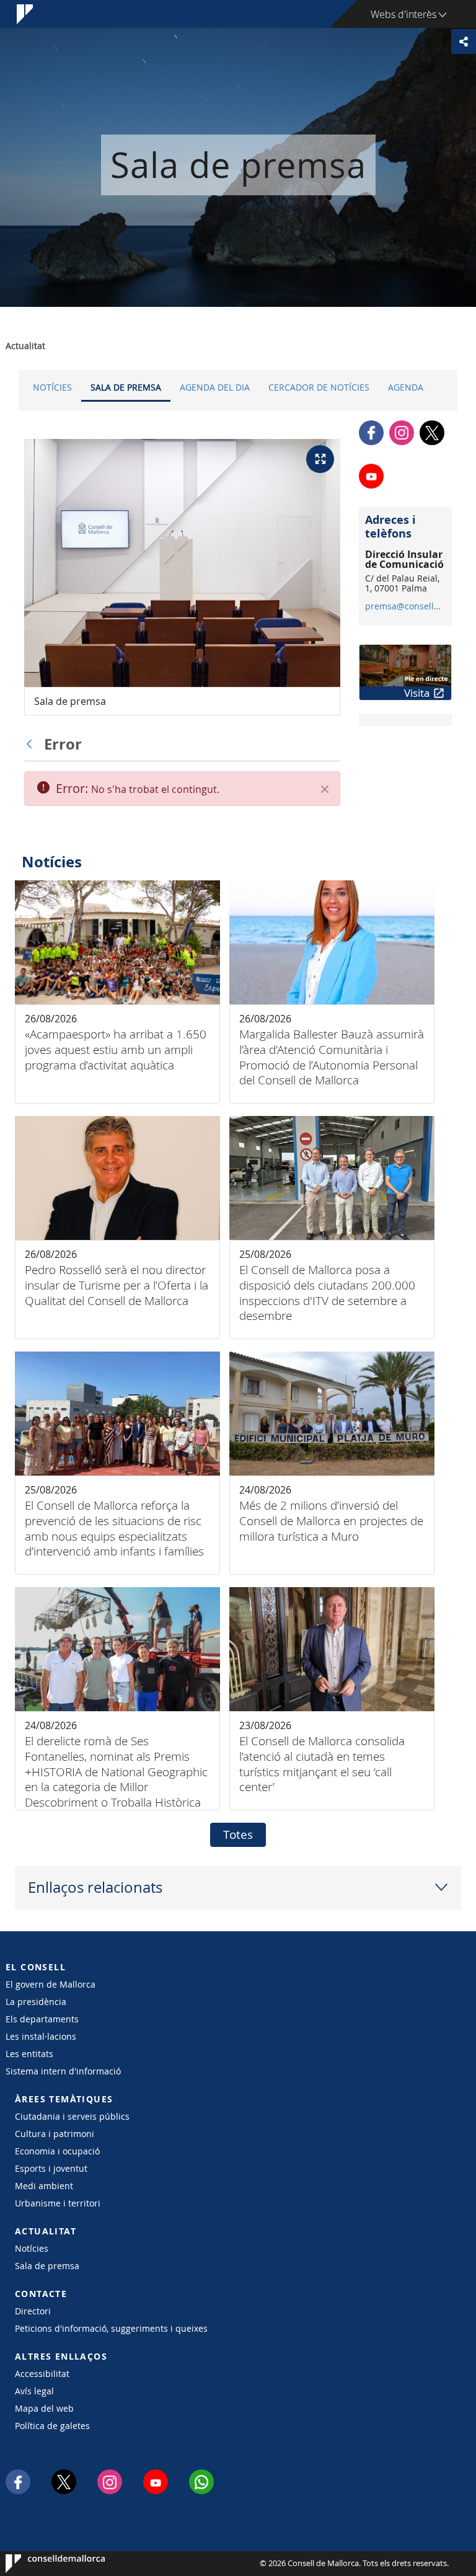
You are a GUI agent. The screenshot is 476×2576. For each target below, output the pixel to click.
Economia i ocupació (57, 2151)
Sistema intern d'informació (63, 2071)
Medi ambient (44, 2186)
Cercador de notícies (319, 387)
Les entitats (29, 2054)
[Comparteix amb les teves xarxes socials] (464, 42)
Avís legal (34, 2391)
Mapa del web (44, 2408)
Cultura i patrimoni (55, 2134)
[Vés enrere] (32, 744)
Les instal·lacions (41, 2036)
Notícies (52, 387)
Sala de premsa (126, 387)
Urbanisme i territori (58, 2203)
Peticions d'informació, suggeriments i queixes (111, 2328)
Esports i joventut (51, 2168)
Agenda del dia (215, 387)
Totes (238, 1835)
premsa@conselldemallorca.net (405, 606)
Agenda (406, 387)
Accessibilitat (42, 2374)
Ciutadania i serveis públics (72, 2116)
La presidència (36, 2002)
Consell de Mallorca (43, 2564)
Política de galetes (52, 2426)
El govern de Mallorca (51, 1984)
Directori (33, 2311)
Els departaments (42, 2019)
